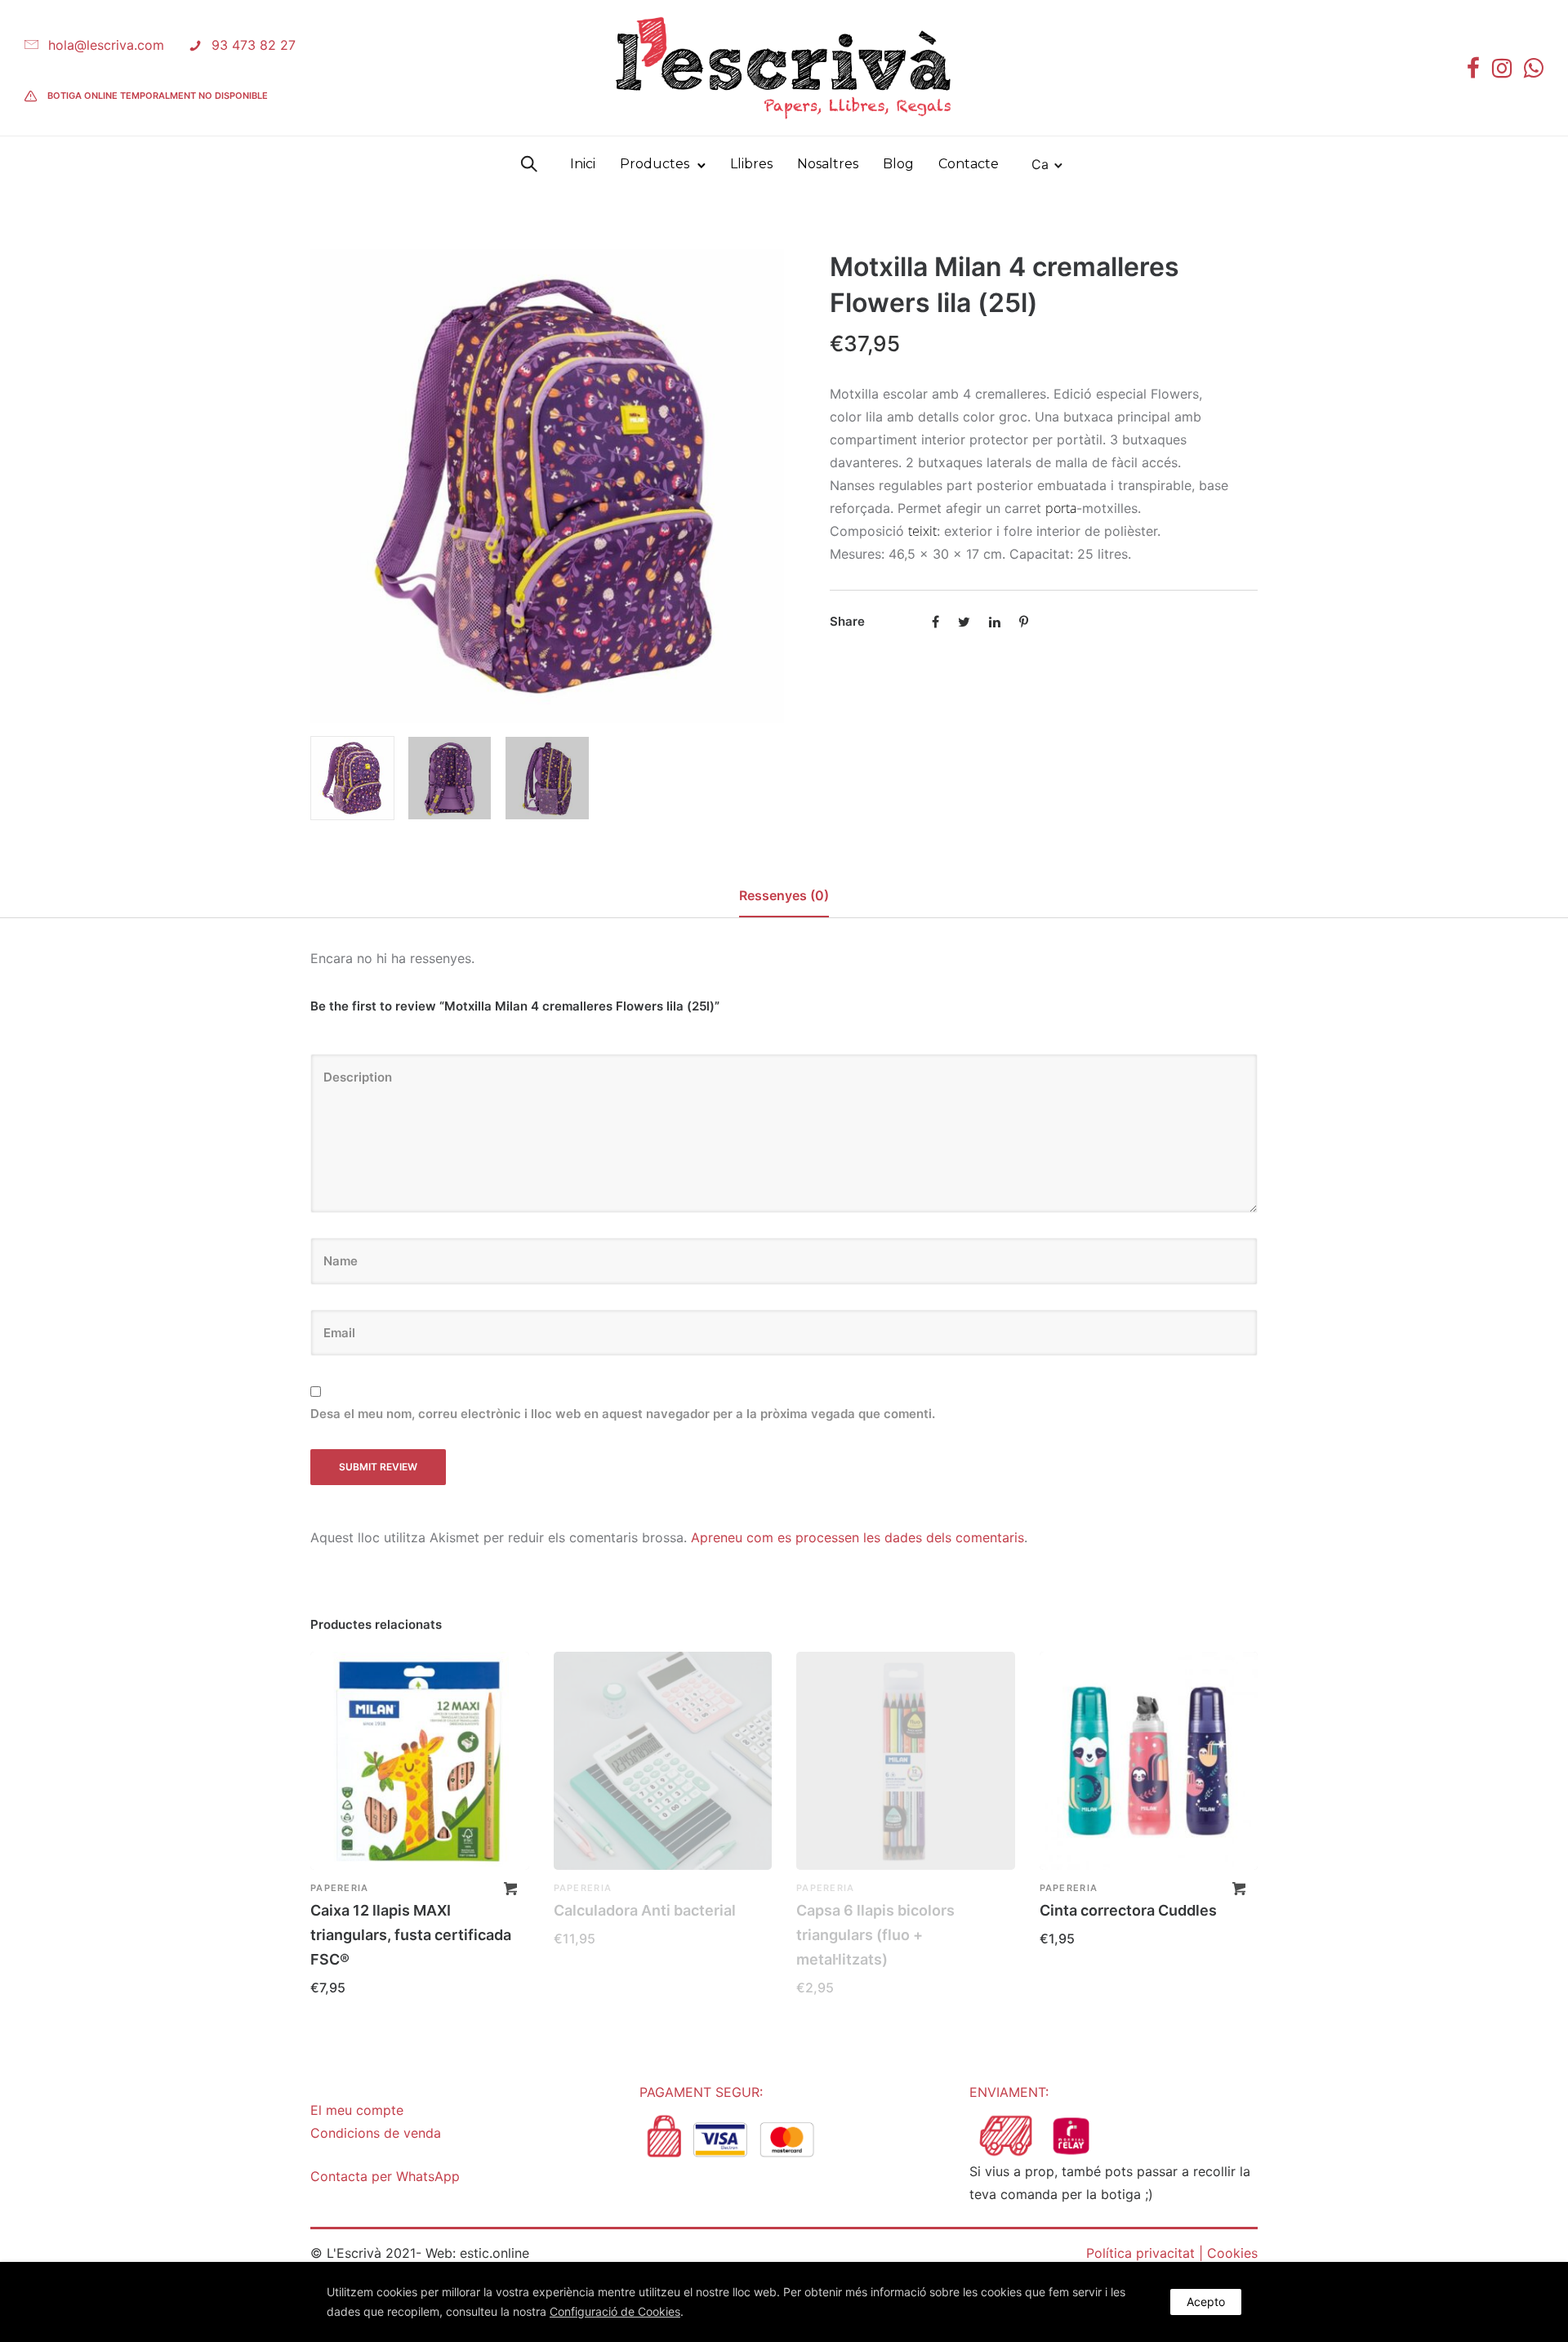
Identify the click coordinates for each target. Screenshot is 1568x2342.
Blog (898, 164)
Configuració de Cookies (615, 2311)
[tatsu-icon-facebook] (1473, 68)
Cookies (1232, 2253)
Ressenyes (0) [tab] (784, 895)
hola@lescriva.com (106, 45)
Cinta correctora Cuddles (1128, 1910)
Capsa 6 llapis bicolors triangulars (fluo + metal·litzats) (875, 1935)
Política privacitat (1140, 2253)
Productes (655, 164)
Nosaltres (828, 164)
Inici (583, 164)
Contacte (969, 164)
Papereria (340, 1888)
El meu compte (357, 2110)
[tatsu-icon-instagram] (1502, 68)
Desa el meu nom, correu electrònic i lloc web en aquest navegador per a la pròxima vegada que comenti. (623, 1414)
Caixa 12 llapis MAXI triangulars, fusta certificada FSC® (411, 1935)
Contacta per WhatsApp (385, 2176)
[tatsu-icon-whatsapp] (1534, 68)
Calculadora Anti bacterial (645, 1910)
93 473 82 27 (254, 45)
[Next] (774, 486)
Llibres (751, 164)
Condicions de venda (376, 2133)
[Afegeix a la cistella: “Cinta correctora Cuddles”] (1239, 1889)
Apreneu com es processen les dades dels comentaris (857, 1537)
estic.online (494, 2253)
